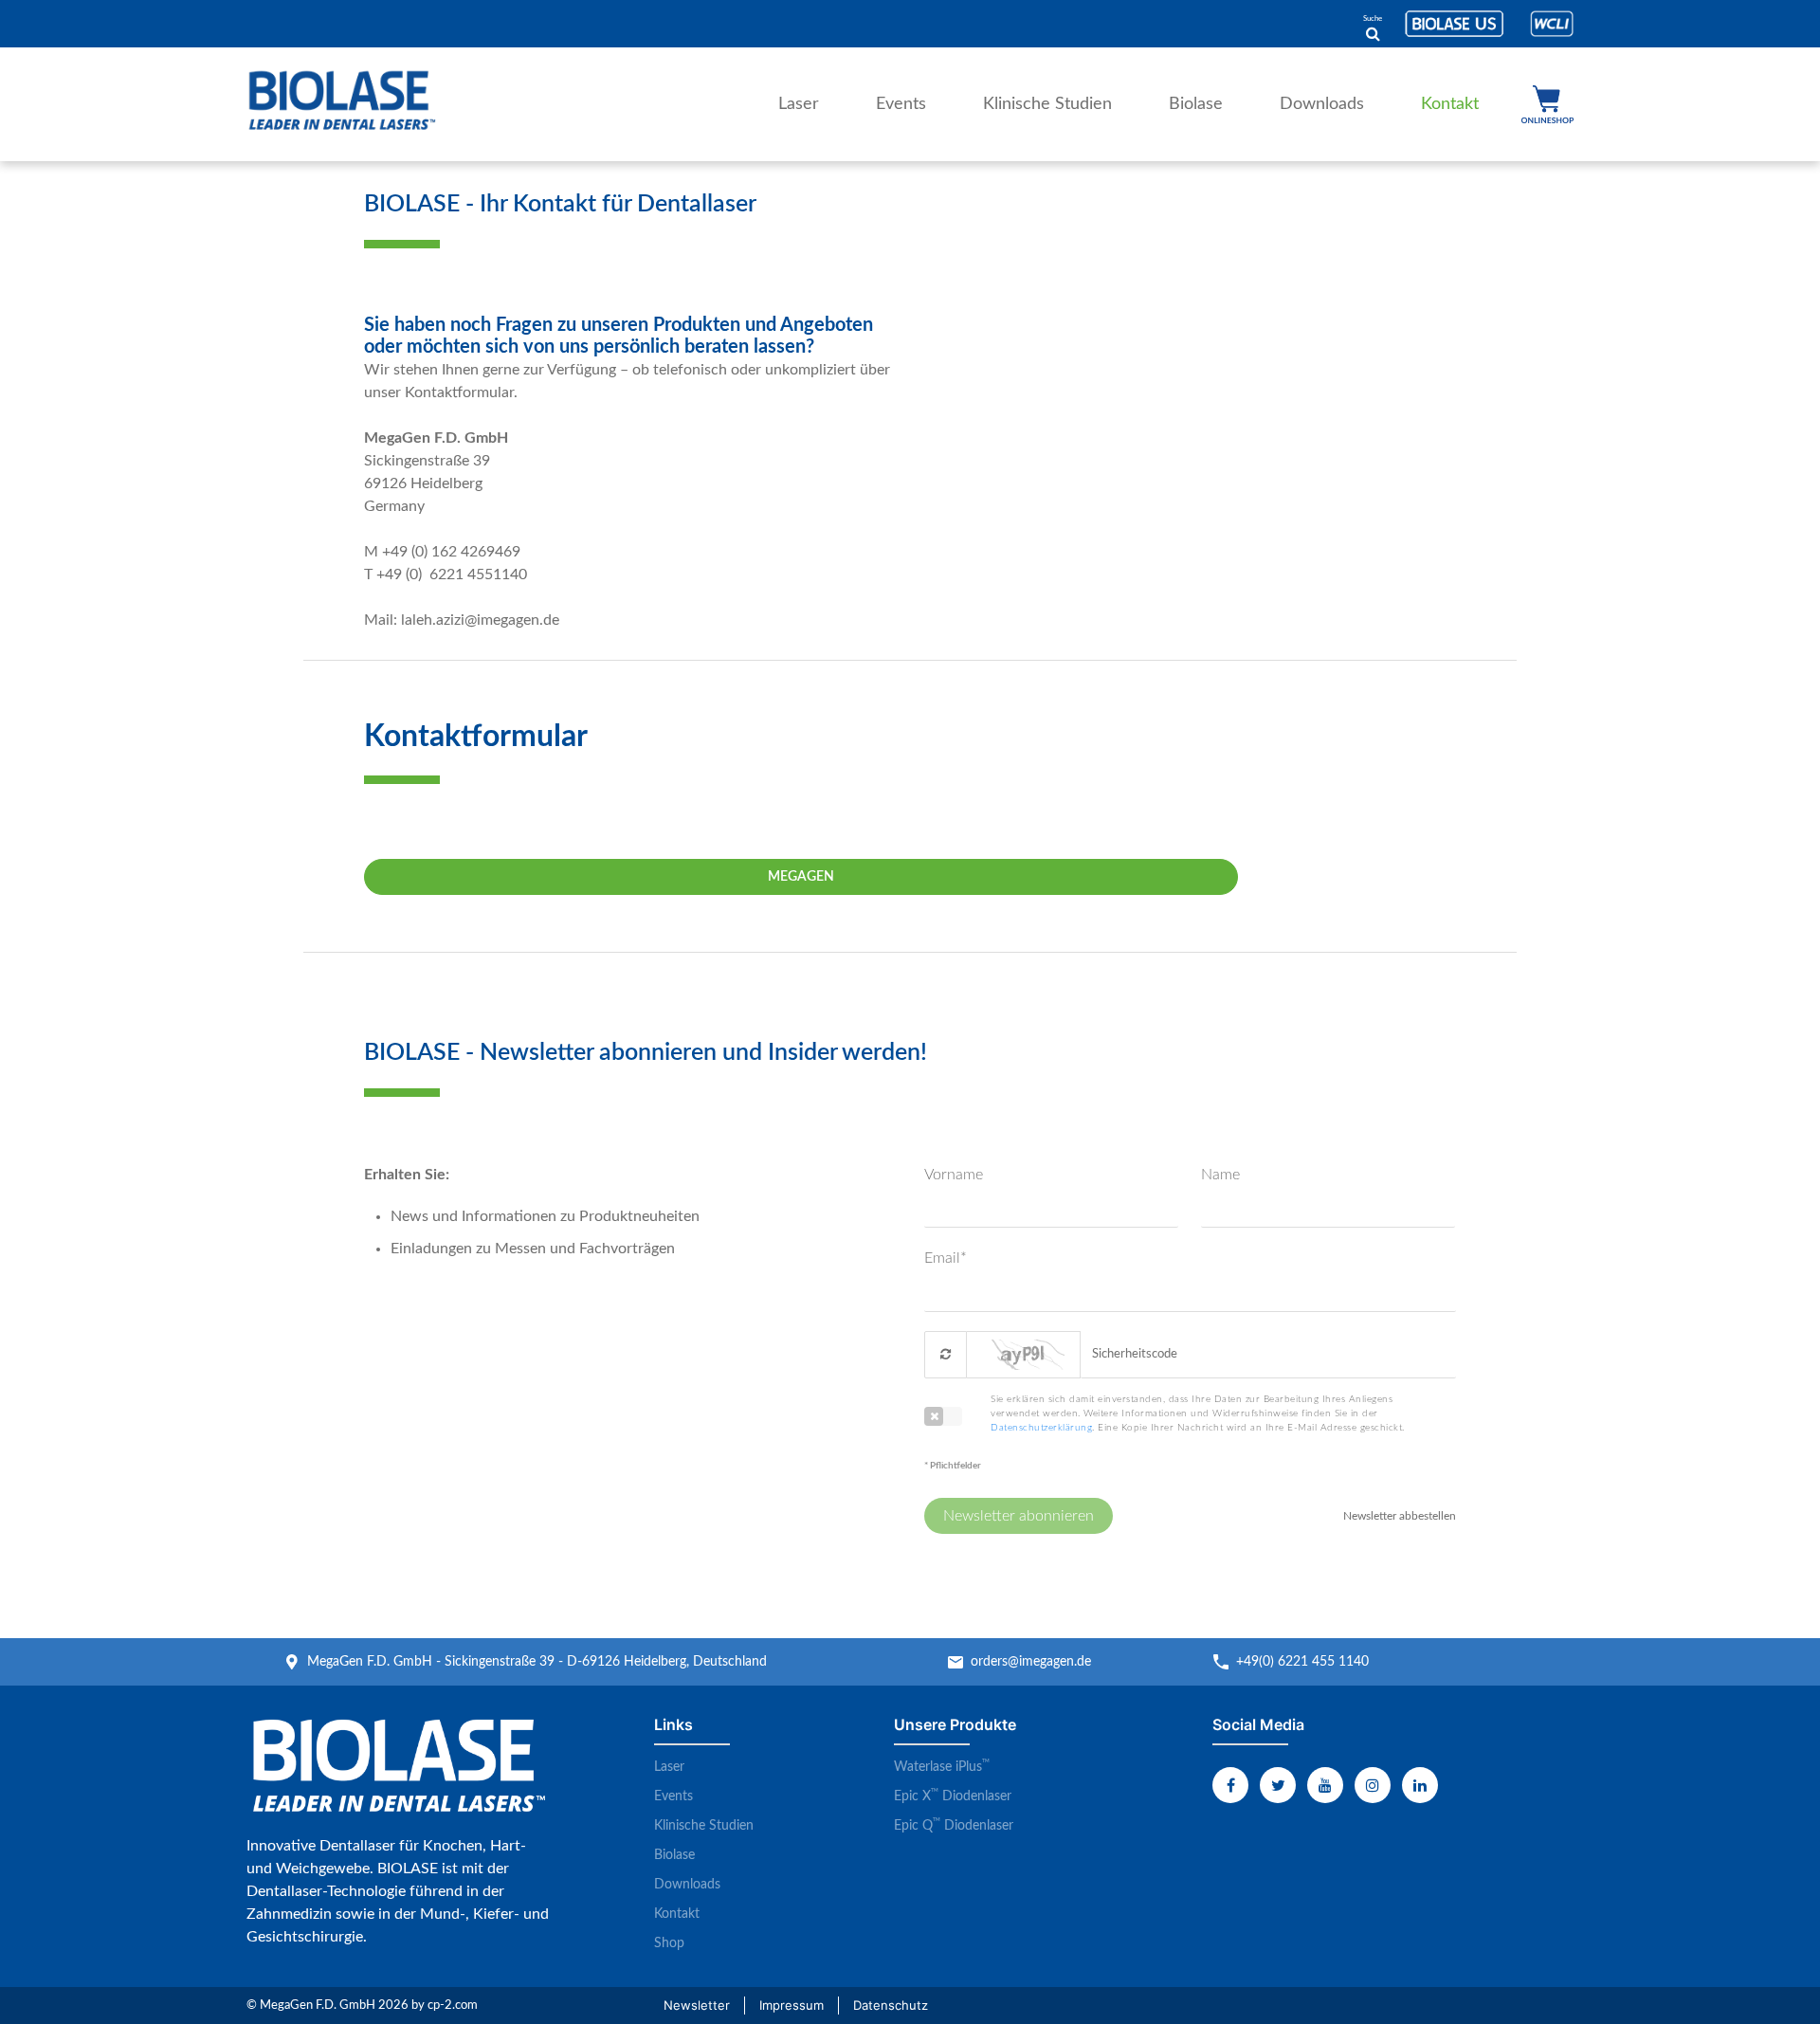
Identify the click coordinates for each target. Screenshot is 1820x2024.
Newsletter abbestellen (1400, 1516)
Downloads (1322, 104)
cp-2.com (453, 2006)
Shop (1547, 104)
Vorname (954, 1175)
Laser (799, 104)
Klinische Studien (1047, 104)
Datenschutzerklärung (1041, 1428)
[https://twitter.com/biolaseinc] (1278, 1785)
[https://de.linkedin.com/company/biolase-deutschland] (1420, 1785)
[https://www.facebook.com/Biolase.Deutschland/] (1230, 1785)
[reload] (946, 1355)
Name (1220, 1175)
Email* (946, 1258)
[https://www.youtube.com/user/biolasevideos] (1325, 1785)
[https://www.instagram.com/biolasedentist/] (1373, 1785)
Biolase (1196, 104)
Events (901, 104)
